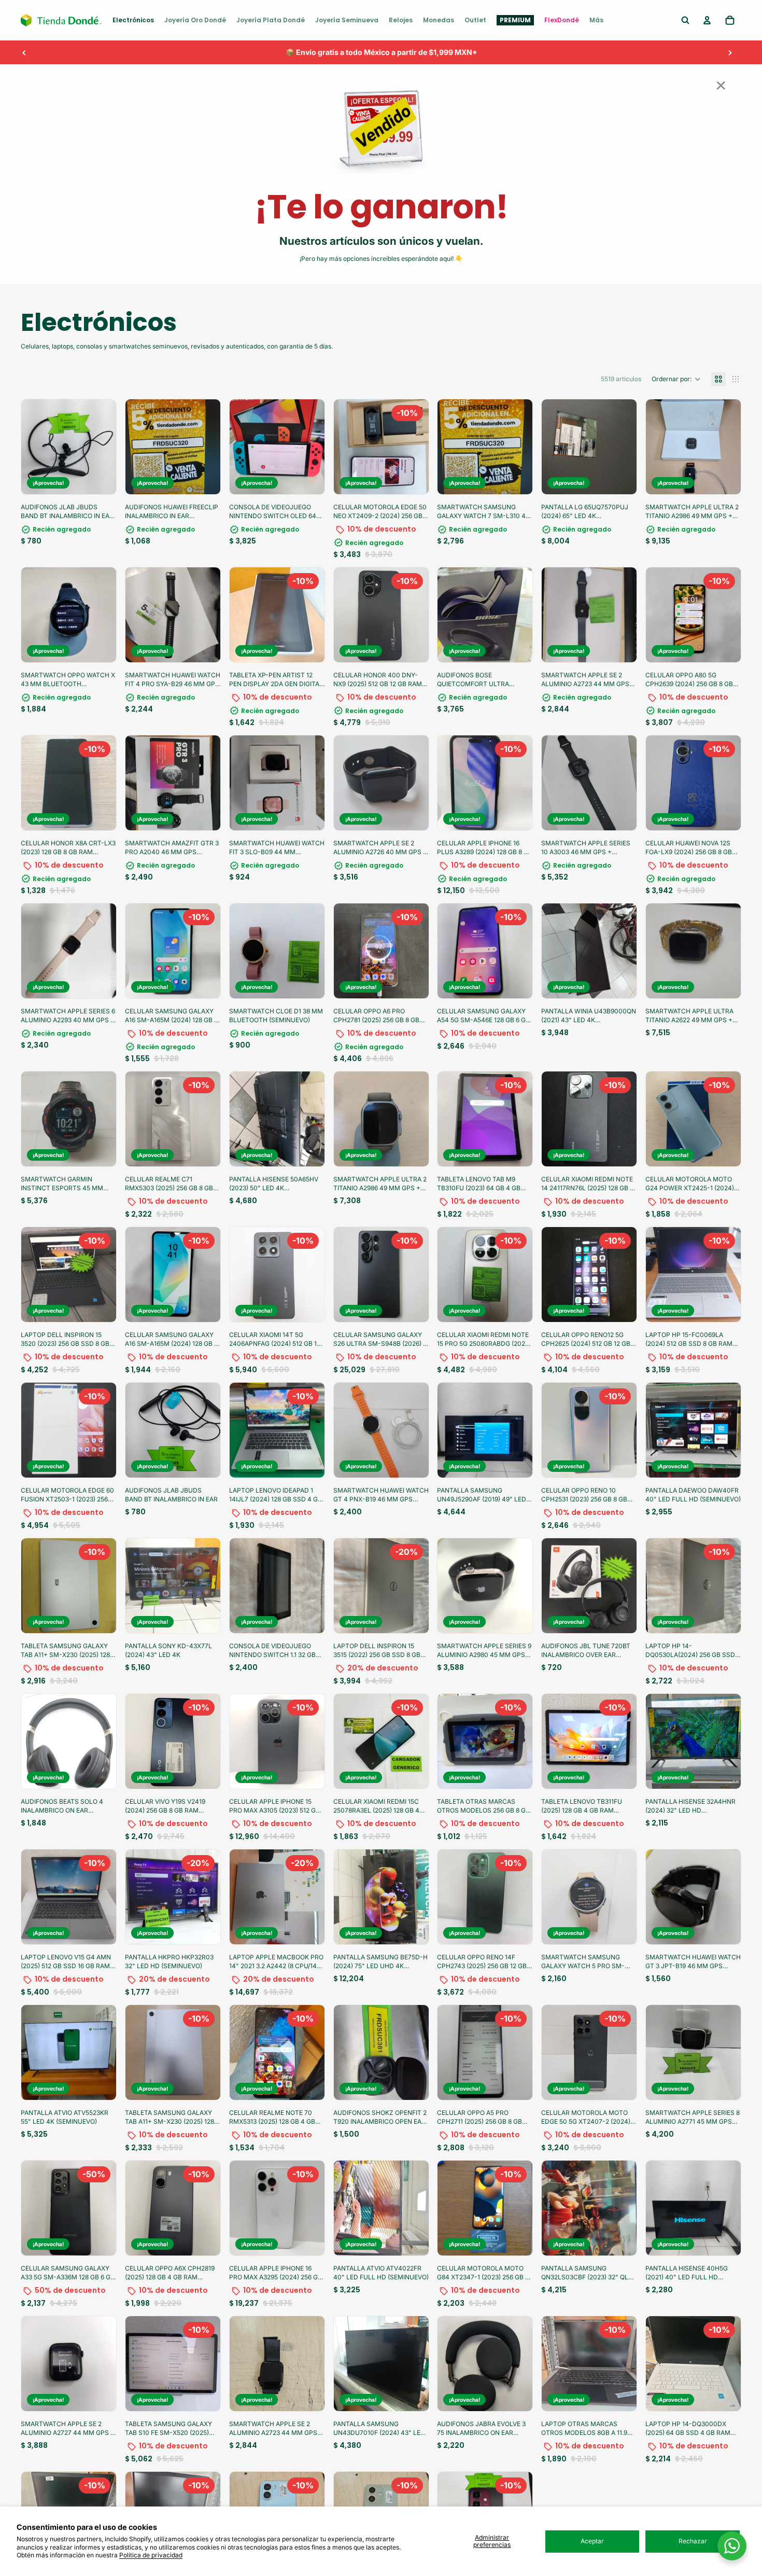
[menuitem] (133, 20)
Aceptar (592, 2541)
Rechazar (693, 2541)
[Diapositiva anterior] (24, 52)
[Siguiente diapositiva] (730, 52)
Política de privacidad (151, 2555)
